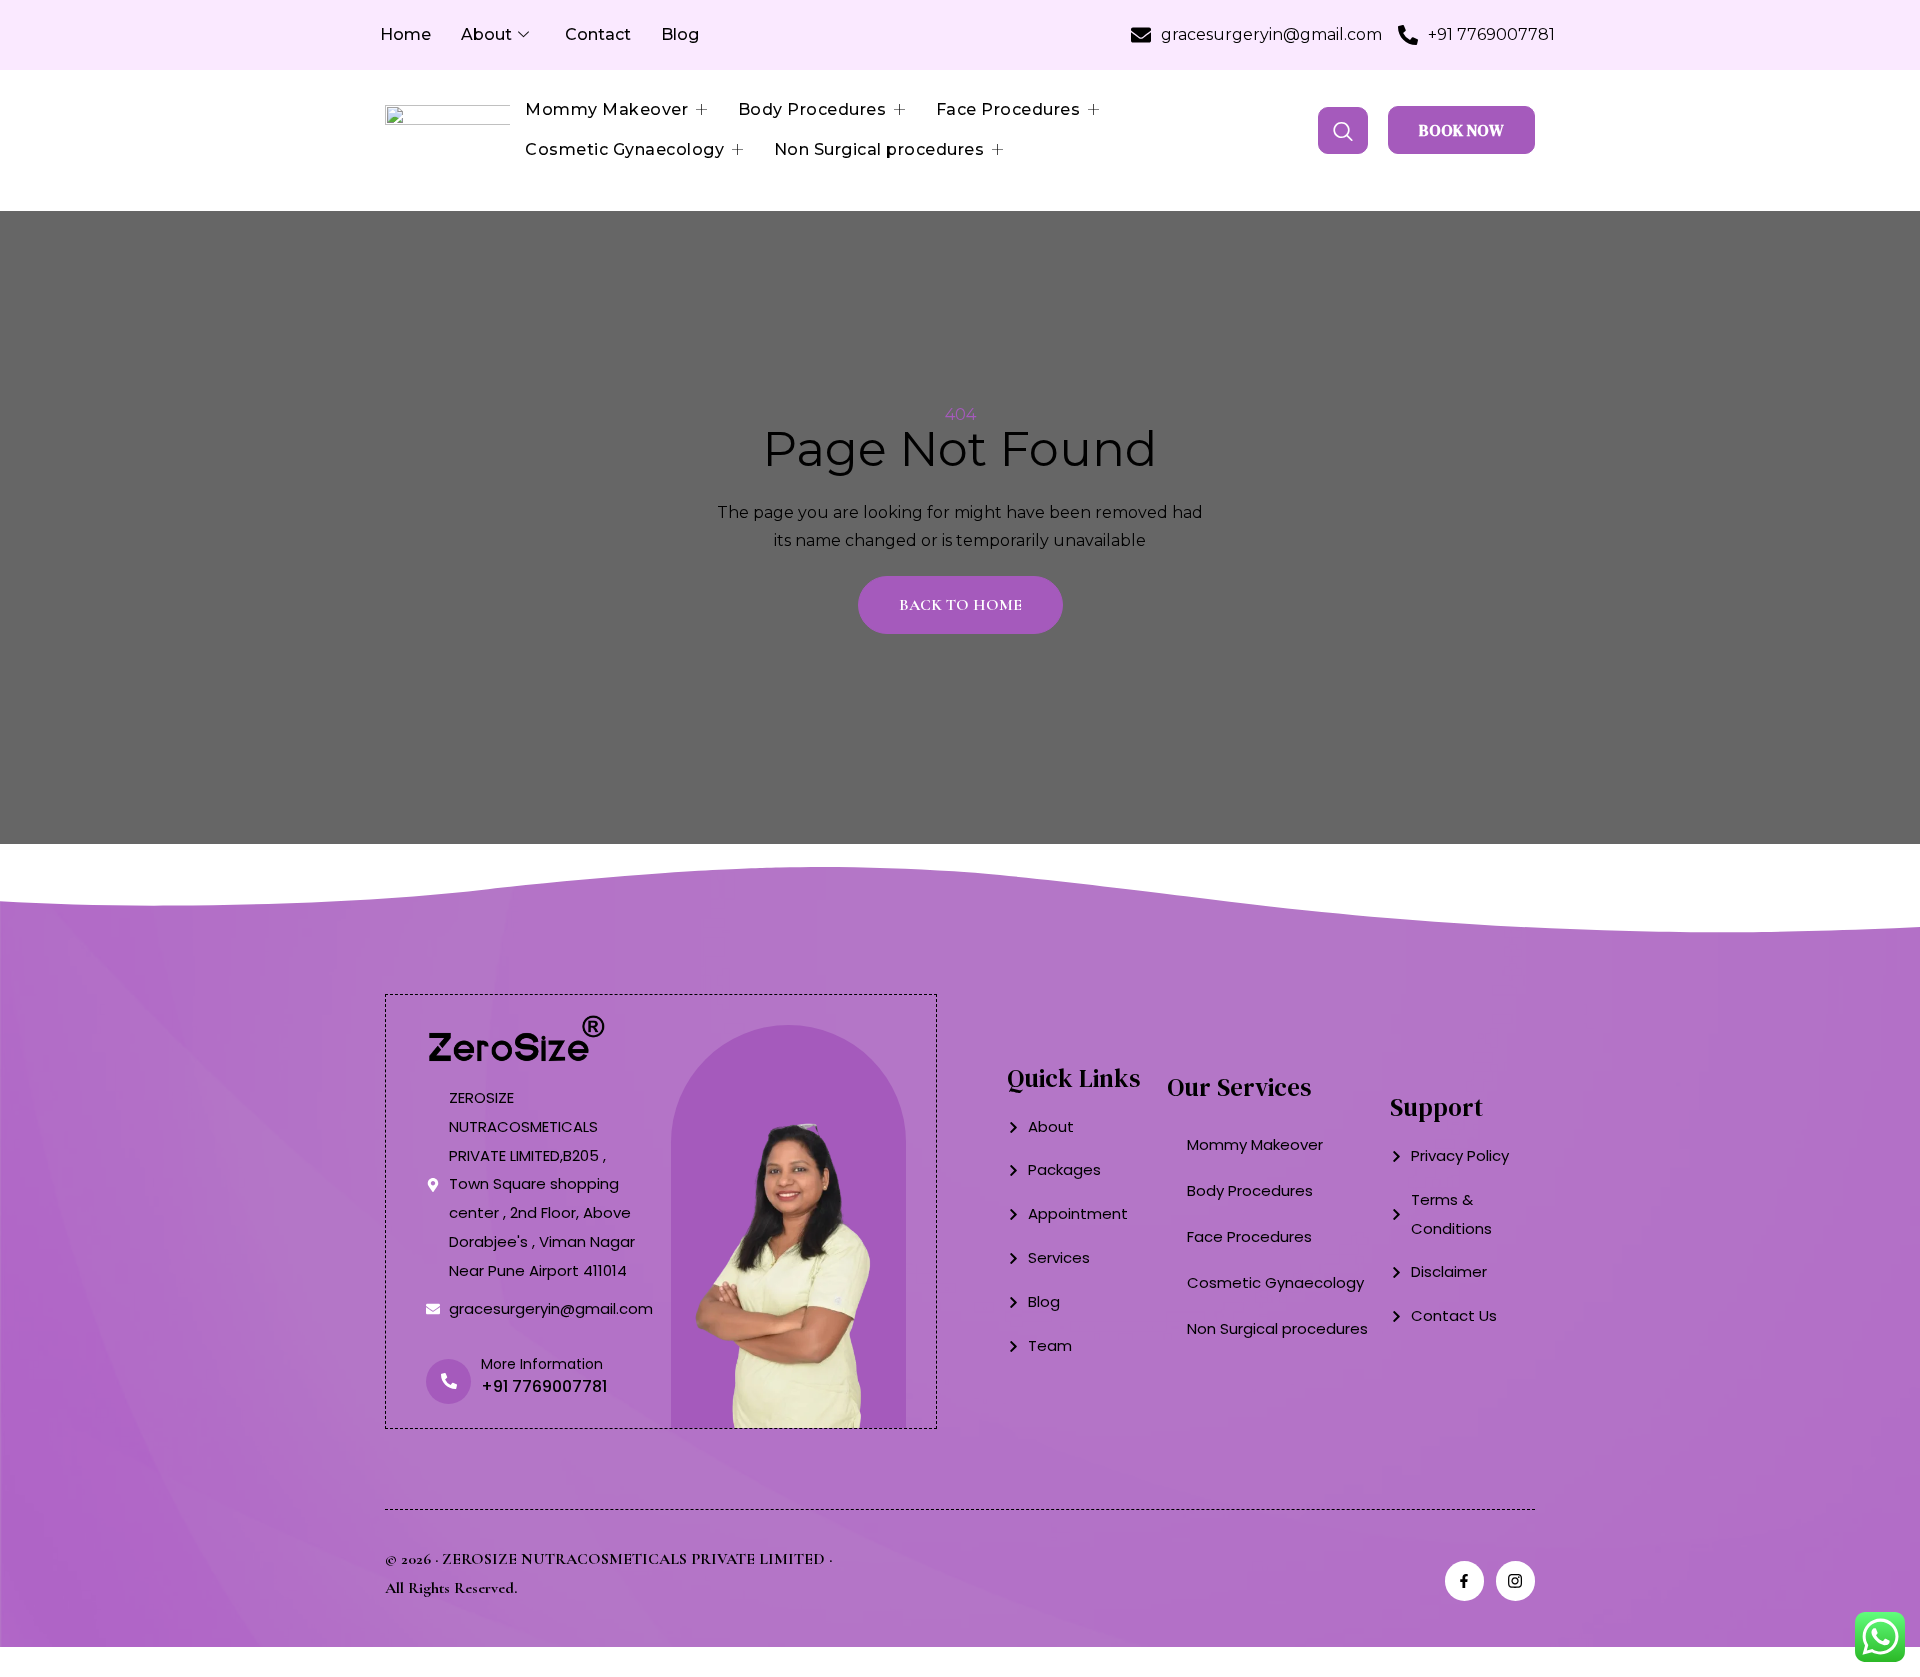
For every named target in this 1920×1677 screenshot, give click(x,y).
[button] (1343, 130)
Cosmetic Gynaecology (624, 149)
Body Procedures (812, 109)
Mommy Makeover (606, 109)
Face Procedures (1008, 109)
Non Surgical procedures (879, 149)
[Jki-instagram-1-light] (1515, 1580)
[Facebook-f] (1464, 1580)
